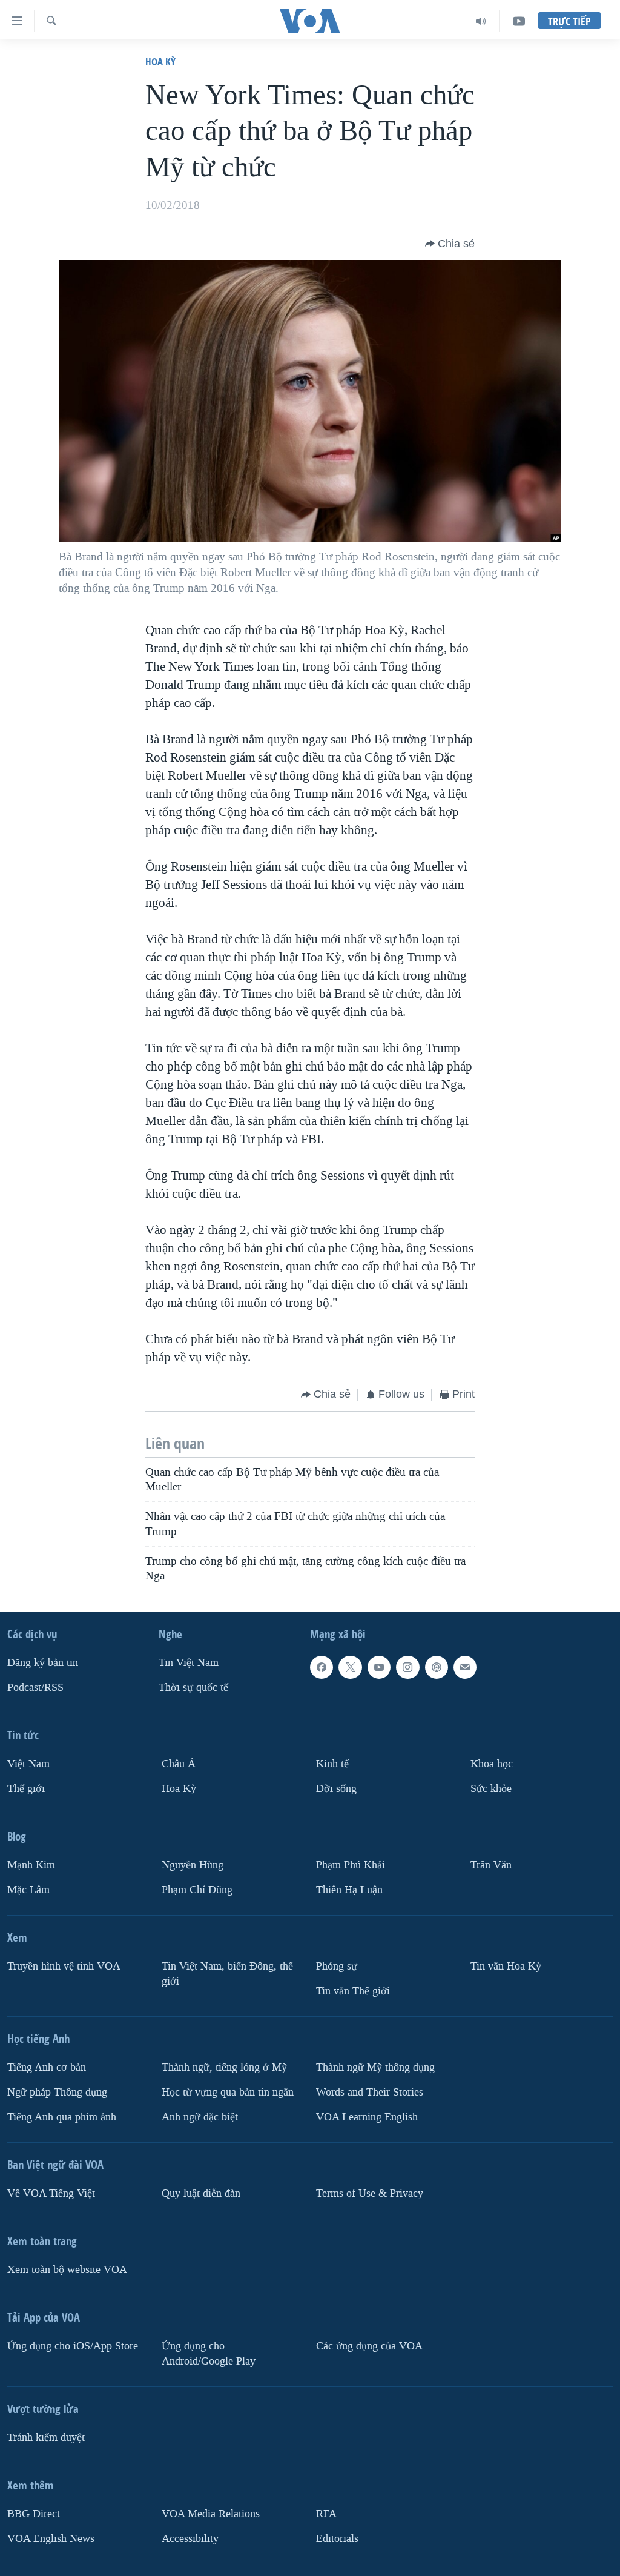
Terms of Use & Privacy (370, 2193)
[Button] (450, 244)
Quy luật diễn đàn (201, 2193)
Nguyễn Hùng (193, 1865)
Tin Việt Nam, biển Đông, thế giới (227, 1974)
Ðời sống (336, 1789)
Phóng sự (337, 1966)
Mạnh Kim (31, 1865)
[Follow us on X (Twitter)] (350, 1667)
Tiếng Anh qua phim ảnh (62, 2117)
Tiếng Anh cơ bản (47, 2067)
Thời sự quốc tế (193, 1688)
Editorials (337, 2539)
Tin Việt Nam (189, 1663)
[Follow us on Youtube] (379, 1667)
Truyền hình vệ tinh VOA (64, 1966)
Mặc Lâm (28, 1890)
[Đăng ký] (465, 1667)
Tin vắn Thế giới (353, 1991)
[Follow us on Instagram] (407, 1667)
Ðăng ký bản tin (43, 1663)
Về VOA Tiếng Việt (51, 2193)
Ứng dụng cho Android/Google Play (209, 2354)
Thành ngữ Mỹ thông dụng (375, 2067)
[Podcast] (437, 1667)
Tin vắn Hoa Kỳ (506, 1966)
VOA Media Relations (211, 2514)
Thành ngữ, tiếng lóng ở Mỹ (224, 2067)
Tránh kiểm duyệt (46, 2438)
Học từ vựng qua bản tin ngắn (228, 2092)
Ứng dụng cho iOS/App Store (73, 2346)
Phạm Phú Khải (351, 1865)
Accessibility (190, 2539)
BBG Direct (34, 2514)
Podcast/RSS (35, 1688)
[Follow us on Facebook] (322, 1667)
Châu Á (179, 1764)
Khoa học (492, 1764)
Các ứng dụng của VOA (369, 2346)
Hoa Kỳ (160, 61)
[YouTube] (519, 21)
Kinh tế (332, 1764)
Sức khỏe (491, 1789)
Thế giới (26, 1789)
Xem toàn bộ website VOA (67, 2270)
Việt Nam (28, 1764)
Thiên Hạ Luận (349, 1890)
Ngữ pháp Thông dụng (57, 2092)
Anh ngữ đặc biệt (200, 2117)
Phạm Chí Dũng (197, 1890)
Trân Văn (491, 1865)
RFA (326, 2514)
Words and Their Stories (370, 2092)
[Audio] (481, 21)
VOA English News (51, 2539)
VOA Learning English (367, 2117)
